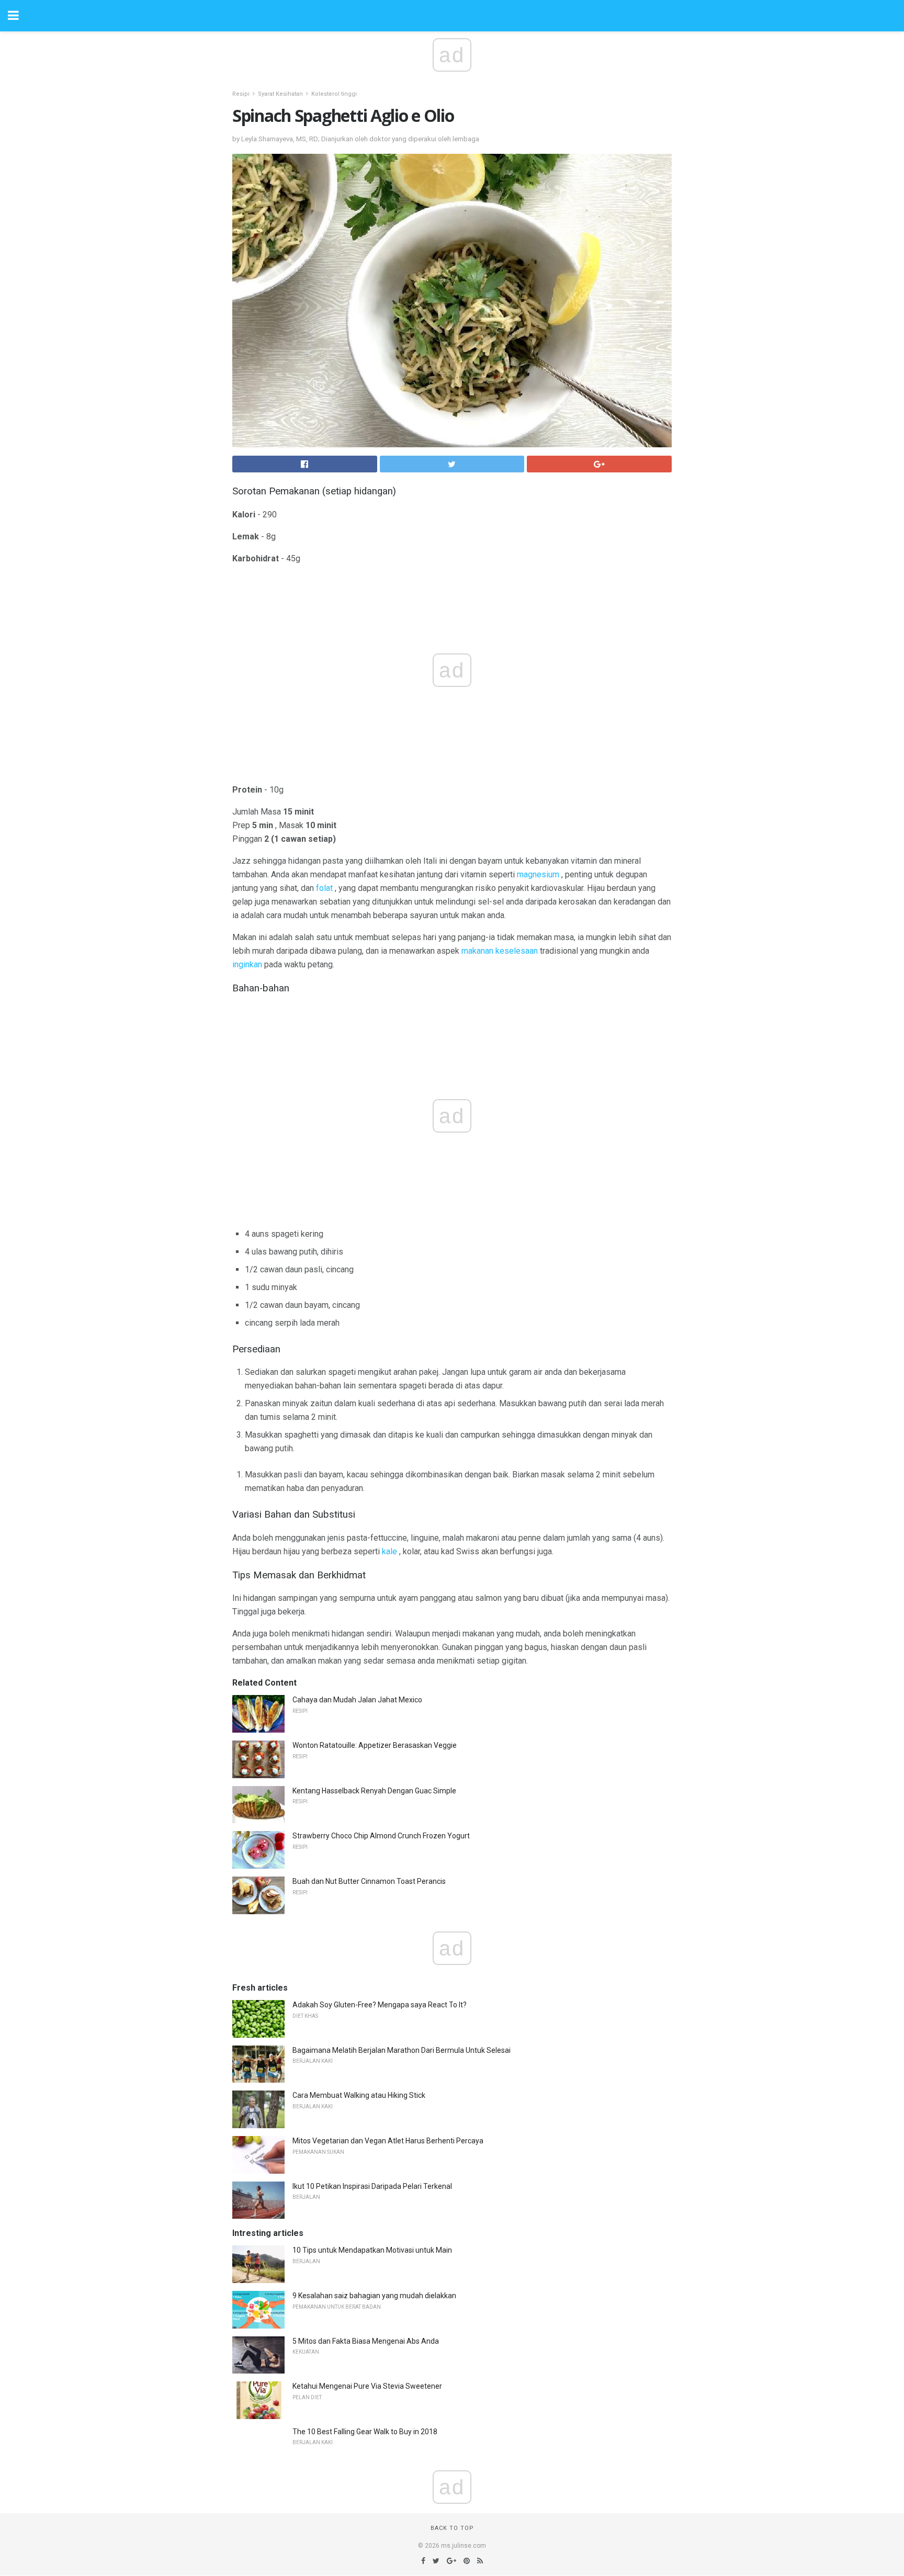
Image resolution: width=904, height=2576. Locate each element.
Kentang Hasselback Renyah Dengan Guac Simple (374, 1791)
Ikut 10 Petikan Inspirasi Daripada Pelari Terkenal (372, 2186)
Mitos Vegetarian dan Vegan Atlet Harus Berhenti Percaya (388, 2141)
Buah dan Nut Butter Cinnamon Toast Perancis (369, 1881)
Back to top (452, 2528)
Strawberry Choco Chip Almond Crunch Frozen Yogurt (381, 1836)
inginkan (247, 964)
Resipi (241, 94)
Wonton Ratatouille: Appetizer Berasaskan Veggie (375, 1745)
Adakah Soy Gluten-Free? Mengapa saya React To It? (380, 2005)
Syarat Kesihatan (280, 94)
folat (324, 888)
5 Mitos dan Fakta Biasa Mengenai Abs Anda (366, 2341)
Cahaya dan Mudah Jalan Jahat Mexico (357, 1700)
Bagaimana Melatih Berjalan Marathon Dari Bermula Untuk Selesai (402, 2050)
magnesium (538, 874)
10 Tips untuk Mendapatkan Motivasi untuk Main (372, 2250)
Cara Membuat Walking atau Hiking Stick (359, 2095)
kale (389, 1551)
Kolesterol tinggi (334, 94)
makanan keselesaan (500, 951)
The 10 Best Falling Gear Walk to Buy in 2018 (365, 2432)
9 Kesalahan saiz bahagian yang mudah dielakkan (374, 2296)
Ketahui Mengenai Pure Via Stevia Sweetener (367, 2386)
